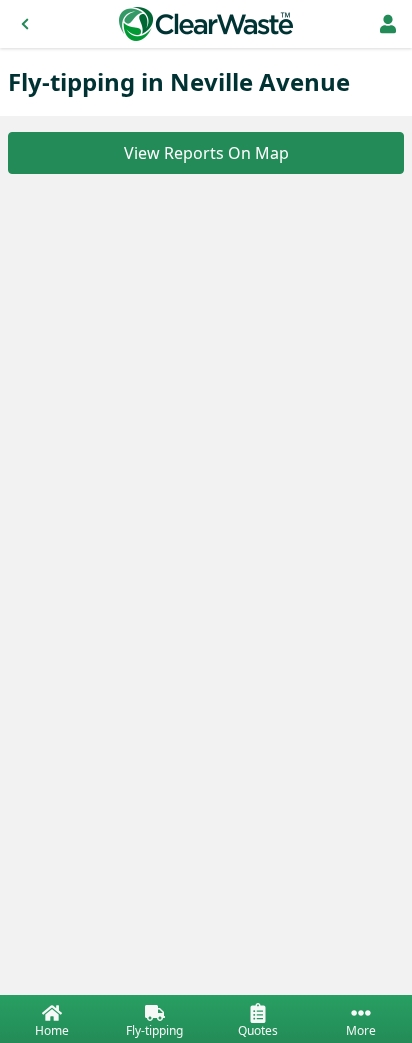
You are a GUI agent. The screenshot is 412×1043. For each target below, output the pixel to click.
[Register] (388, 24)
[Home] (206, 24)
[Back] (25, 24)
